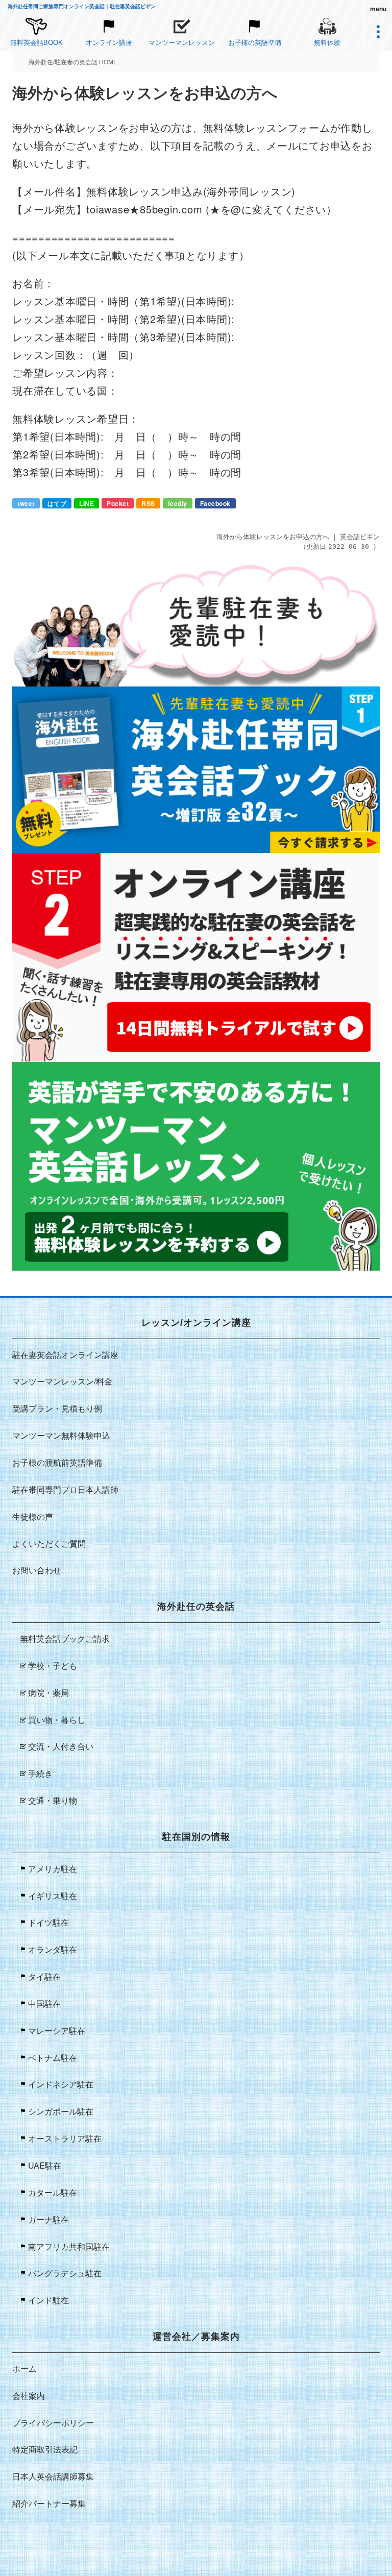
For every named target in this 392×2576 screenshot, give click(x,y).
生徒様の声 (33, 1516)
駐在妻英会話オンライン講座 (65, 1355)
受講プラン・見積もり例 (57, 1408)
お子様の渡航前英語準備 (57, 1462)
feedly (178, 503)
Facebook (215, 503)
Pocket (118, 503)
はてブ (57, 503)
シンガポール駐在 (61, 2111)
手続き (40, 1773)
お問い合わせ (37, 1570)
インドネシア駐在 (61, 2084)
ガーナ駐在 (48, 2219)
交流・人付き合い (61, 1746)
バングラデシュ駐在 (65, 2273)
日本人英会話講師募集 (53, 2476)
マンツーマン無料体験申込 (61, 1435)
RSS (148, 503)
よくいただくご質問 (49, 1544)
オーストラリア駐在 (65, 2138)
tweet (26, 503)
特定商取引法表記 (45, 2449)
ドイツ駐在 (48, 1922)
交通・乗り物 (53, 1800)
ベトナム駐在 (53, 2058)
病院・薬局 (48, 1693)
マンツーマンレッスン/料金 (62, 1381)
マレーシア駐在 (57, 2031)
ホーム (24, 2368)
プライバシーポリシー (53, 2423)
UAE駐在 (45, 2165)
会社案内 (29, 2396)
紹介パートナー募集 (49, 2503)
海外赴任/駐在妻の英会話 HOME (73, 62)
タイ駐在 (44, 1976)
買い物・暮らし (57, 1720)
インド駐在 (48, 2300)
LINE (87, 503)
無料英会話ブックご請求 (65, 1638)
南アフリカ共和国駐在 (69, 2246)
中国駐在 (44, 2003)
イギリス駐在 (53, 1896)
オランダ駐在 (53, 1949)
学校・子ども (53, 1666)
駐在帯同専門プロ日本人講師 (65, 1489)
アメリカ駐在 (53, 1869)
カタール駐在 (53, 2192)
